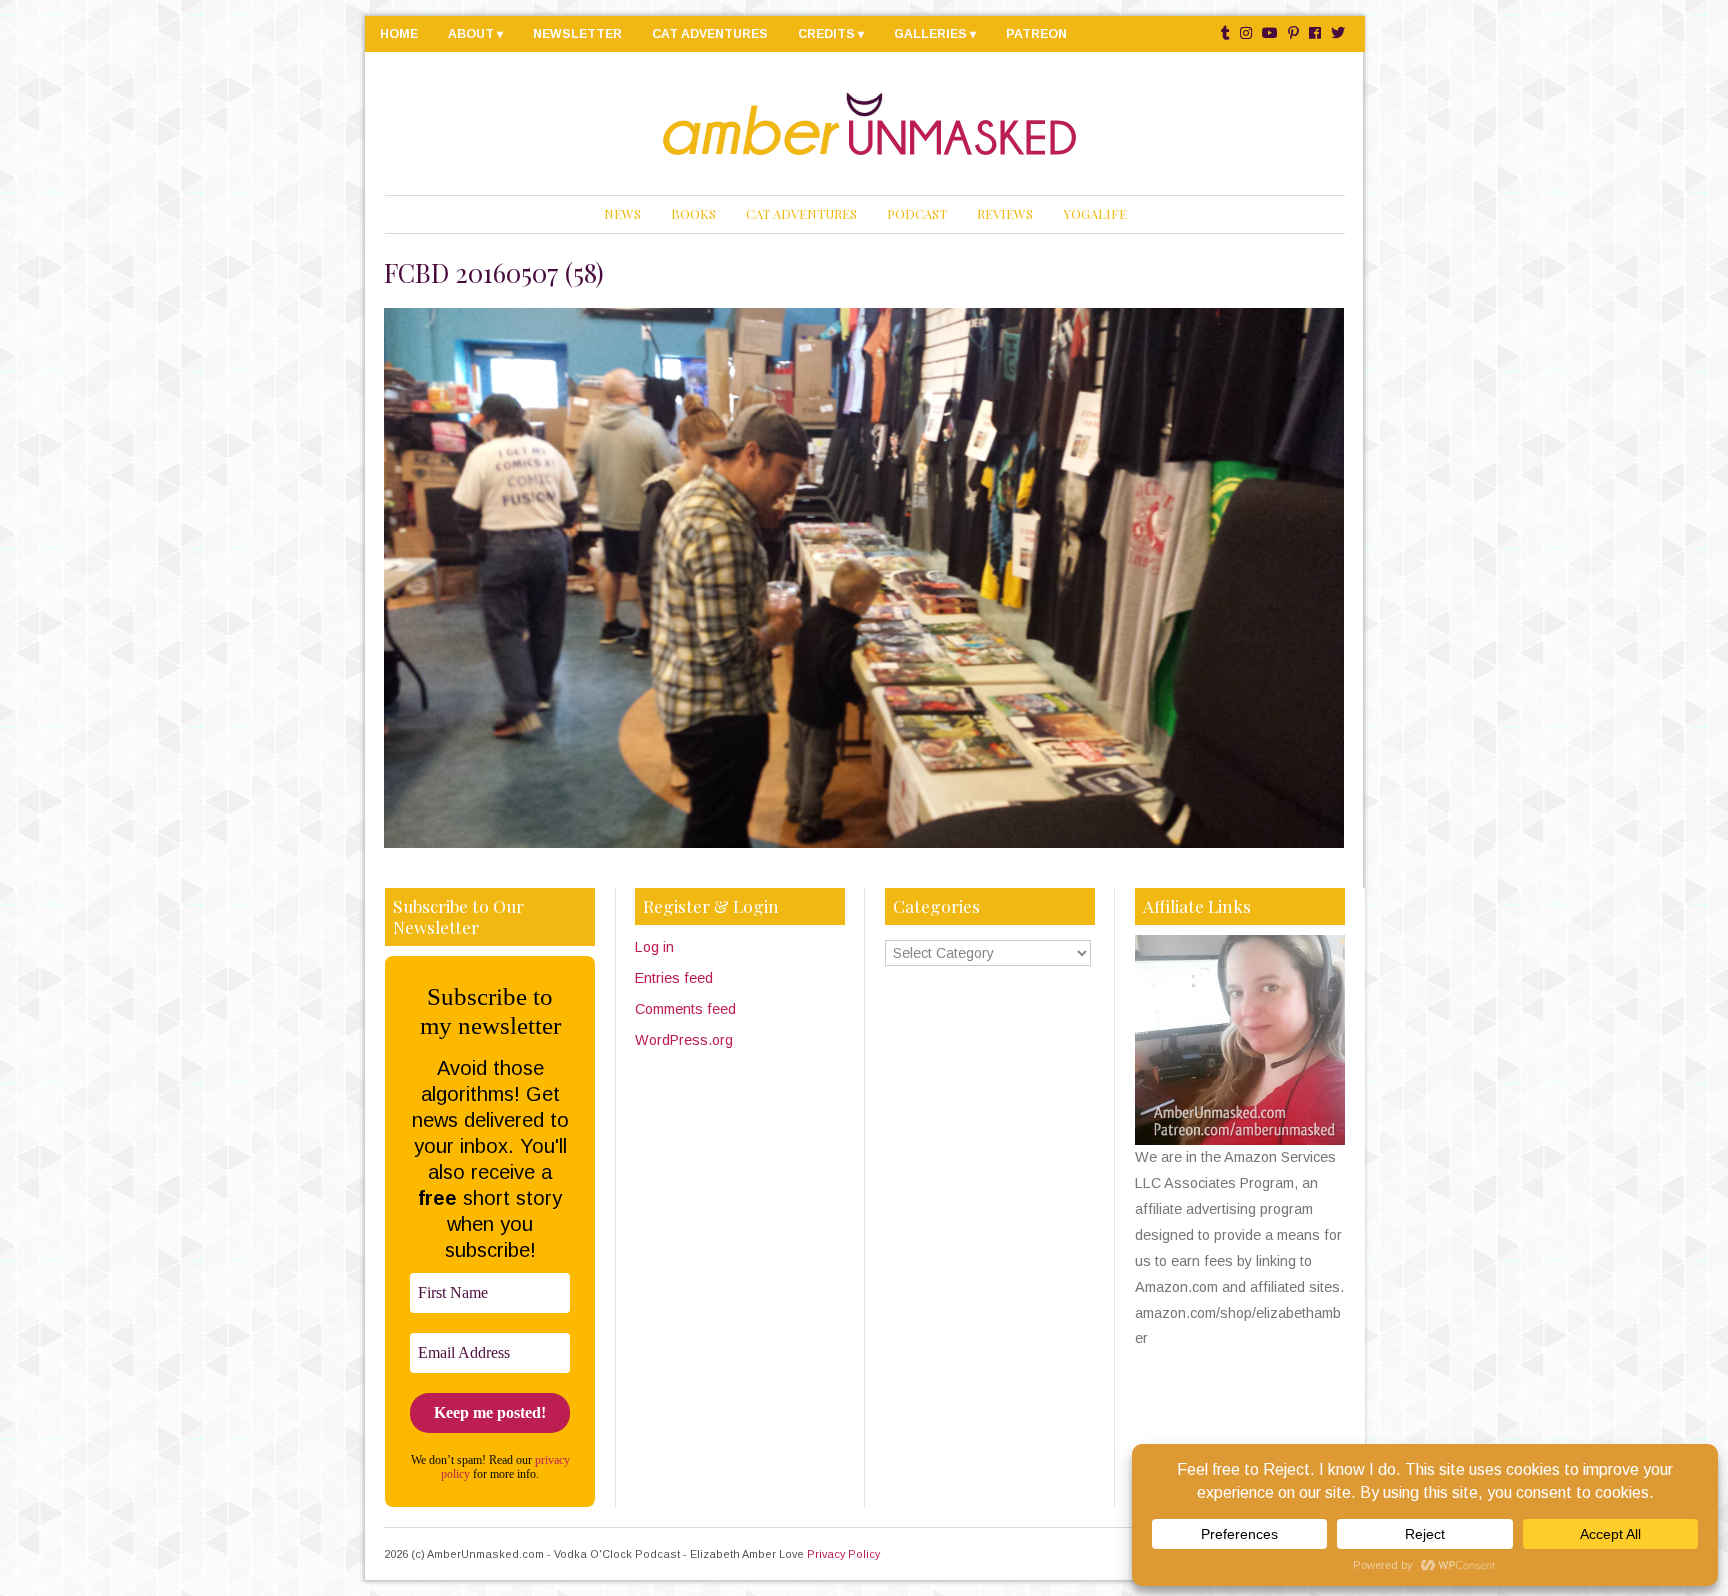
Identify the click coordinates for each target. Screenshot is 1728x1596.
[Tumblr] (1225, 33)
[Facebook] (1315, 33)
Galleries (930, 34)
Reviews (1005, 213)
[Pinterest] (1293, 33)
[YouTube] (1270, 33)
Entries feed (674, 978)
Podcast (917, 213)
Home (399, 34)
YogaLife (1095, 213)
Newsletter (577, 34)
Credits (826, 34)
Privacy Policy (843, 1554)
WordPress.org (684, 1040)
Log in (654, 947)
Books (693, 213)
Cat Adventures (710, 34)
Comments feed (685, 1009)
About (471, 34)
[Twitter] (1338, 33)
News (622, 213)
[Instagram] (1246, 33)
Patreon (1036, 34)
